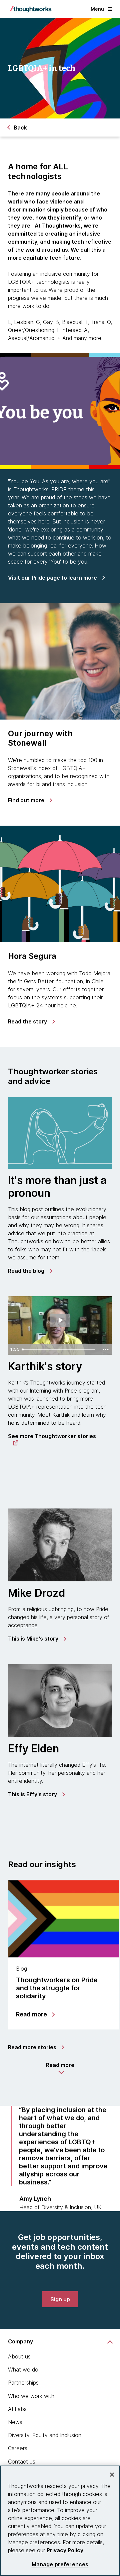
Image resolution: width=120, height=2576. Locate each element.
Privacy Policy (65, 2550)
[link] (56, 578)
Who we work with (31, 2396)
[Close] (112, 2475)
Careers (18, 2448)
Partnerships (23, 2383)
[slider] (60, 1349)
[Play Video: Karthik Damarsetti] (60, 1320)
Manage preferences (60, 2564)
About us (19, 2356)
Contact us (22, 2462)
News (15, 2422)
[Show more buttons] (106, 1349)
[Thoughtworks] (31, 9)
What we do (23, 2370)
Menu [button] (97, 9)
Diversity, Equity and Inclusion (45, 2435)
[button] (60, 2068)
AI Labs (17, 2409)
